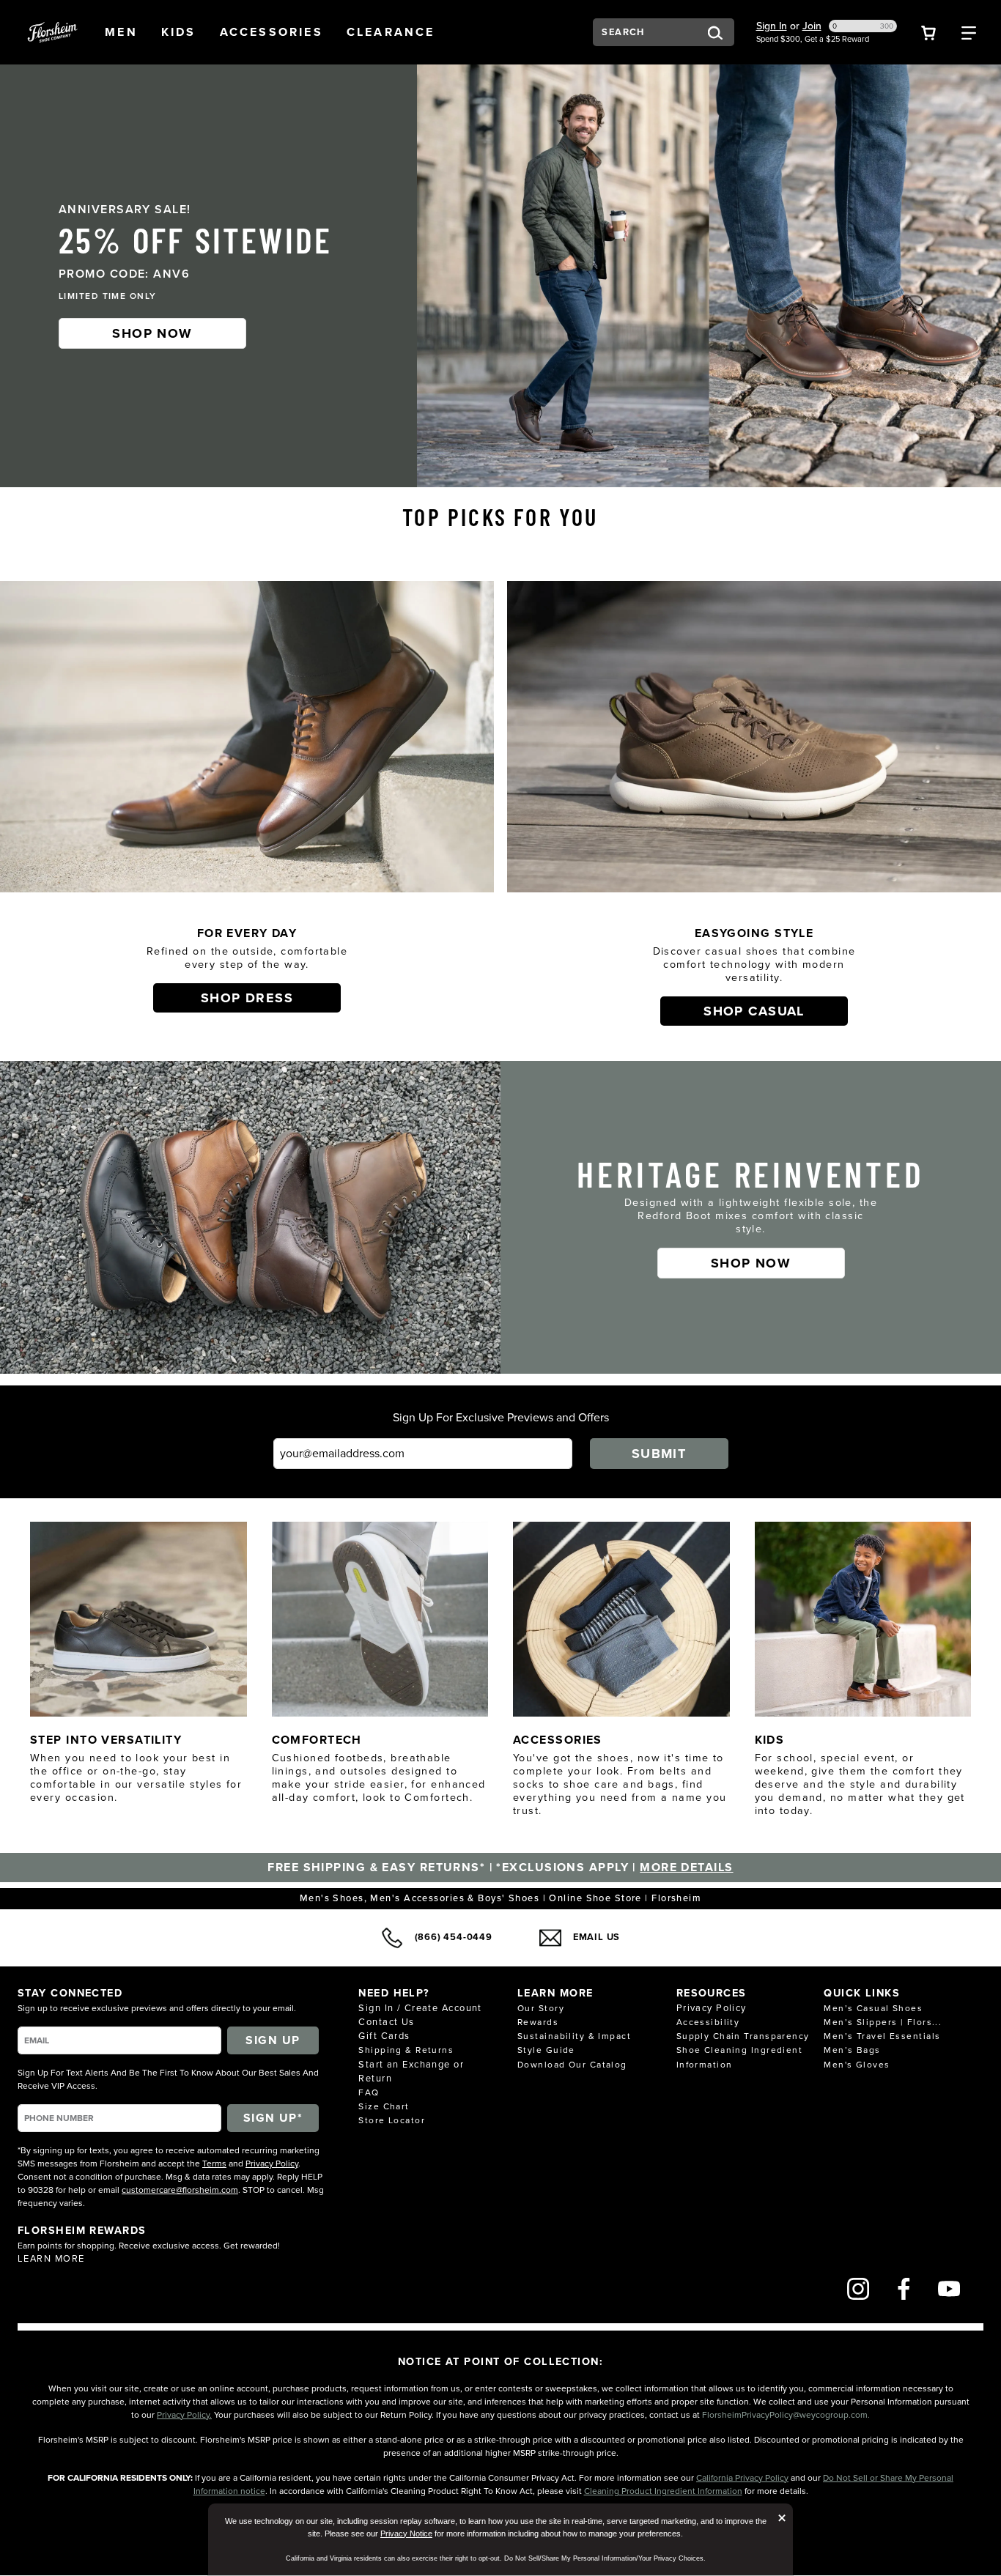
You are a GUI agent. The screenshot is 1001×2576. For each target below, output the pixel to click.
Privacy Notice (406, 2534)
